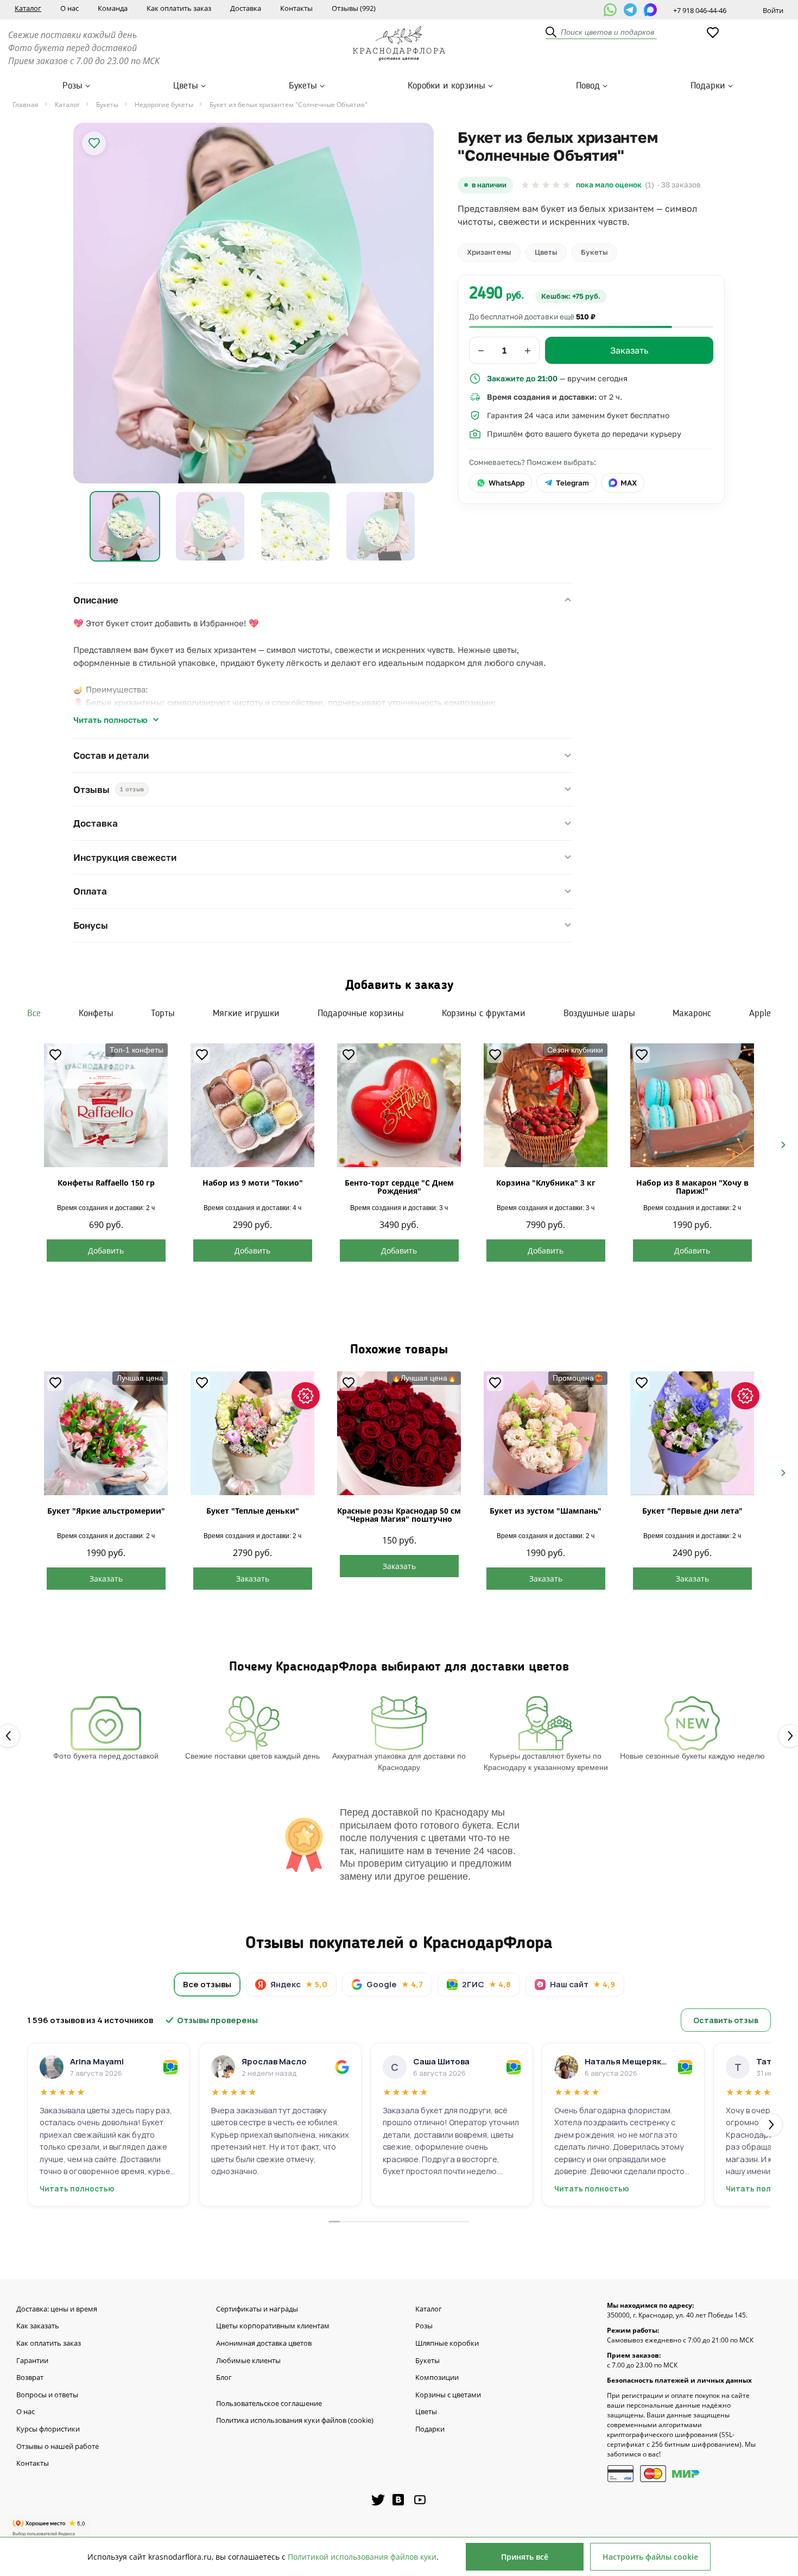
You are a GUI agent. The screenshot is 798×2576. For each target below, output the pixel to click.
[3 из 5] (546, 185)
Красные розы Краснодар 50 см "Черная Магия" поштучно (399, 1515)
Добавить (106, 1251)
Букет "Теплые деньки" (253, 1511)
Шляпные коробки (447, 2344)
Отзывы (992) (354, 8)
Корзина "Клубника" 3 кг (546, 1183)
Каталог (28, 8)
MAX (629, 483)
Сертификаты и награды (257, 2309)
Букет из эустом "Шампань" (546, 1511)
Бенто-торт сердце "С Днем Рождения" (399, 1187)
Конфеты (96, 1013)
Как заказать (38, 2326)
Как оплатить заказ (179, 8)
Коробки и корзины (446, 86)
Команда (113, 8)
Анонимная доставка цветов (264, 2344)
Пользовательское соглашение (269, 2404)
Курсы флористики (48, 2429)
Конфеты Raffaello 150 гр (106, 1183)
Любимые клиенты (248, 2361)
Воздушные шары (599, 1013)
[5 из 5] (566, 185)
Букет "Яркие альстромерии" (106, 1511)
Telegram (572, 483)
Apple (760, 1013)
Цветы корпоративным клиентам (273, 2326)
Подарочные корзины (361, 1013)
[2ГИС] (170, 2067)
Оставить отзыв (726, 2020)
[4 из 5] (556, 185)
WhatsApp (506, 483)
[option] (254, 303)
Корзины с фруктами (484, 1013)
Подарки (708, 86)
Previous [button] (19, 1144)
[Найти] (552, 33)
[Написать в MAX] (650, 10)
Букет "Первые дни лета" (692, 1511)
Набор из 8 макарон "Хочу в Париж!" (692, 1187)
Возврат (30, 2378)
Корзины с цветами (448, 2395)
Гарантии (32, 2361)
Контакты (296, 8)
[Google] (342, 2067)
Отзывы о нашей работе (58, 2447)
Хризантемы (489, 252)
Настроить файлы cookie (650, 2557)
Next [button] (779, 1144)
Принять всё (525, 2557)
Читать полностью (110, 720)
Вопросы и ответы (47, 2395)
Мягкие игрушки (246, 1013)
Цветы (186, 86)
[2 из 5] (536, 185)
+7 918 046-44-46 (700, 10)
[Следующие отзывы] (771, 2125)
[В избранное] (94, 143)
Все (34, 1013)
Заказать (106, 1579)
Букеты (303, 86)
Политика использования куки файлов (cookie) (295, 2421)
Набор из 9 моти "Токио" (253, 1183)
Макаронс (692, 1013)
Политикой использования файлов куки (362, 2557)
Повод (588, 86)
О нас (69, 8)
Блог (224, 2378)
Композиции (437, 2378)
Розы (72, 86)
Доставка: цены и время (57, 2309)
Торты (163, 1013)
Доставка (246, 8)
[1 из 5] (525, 185)
